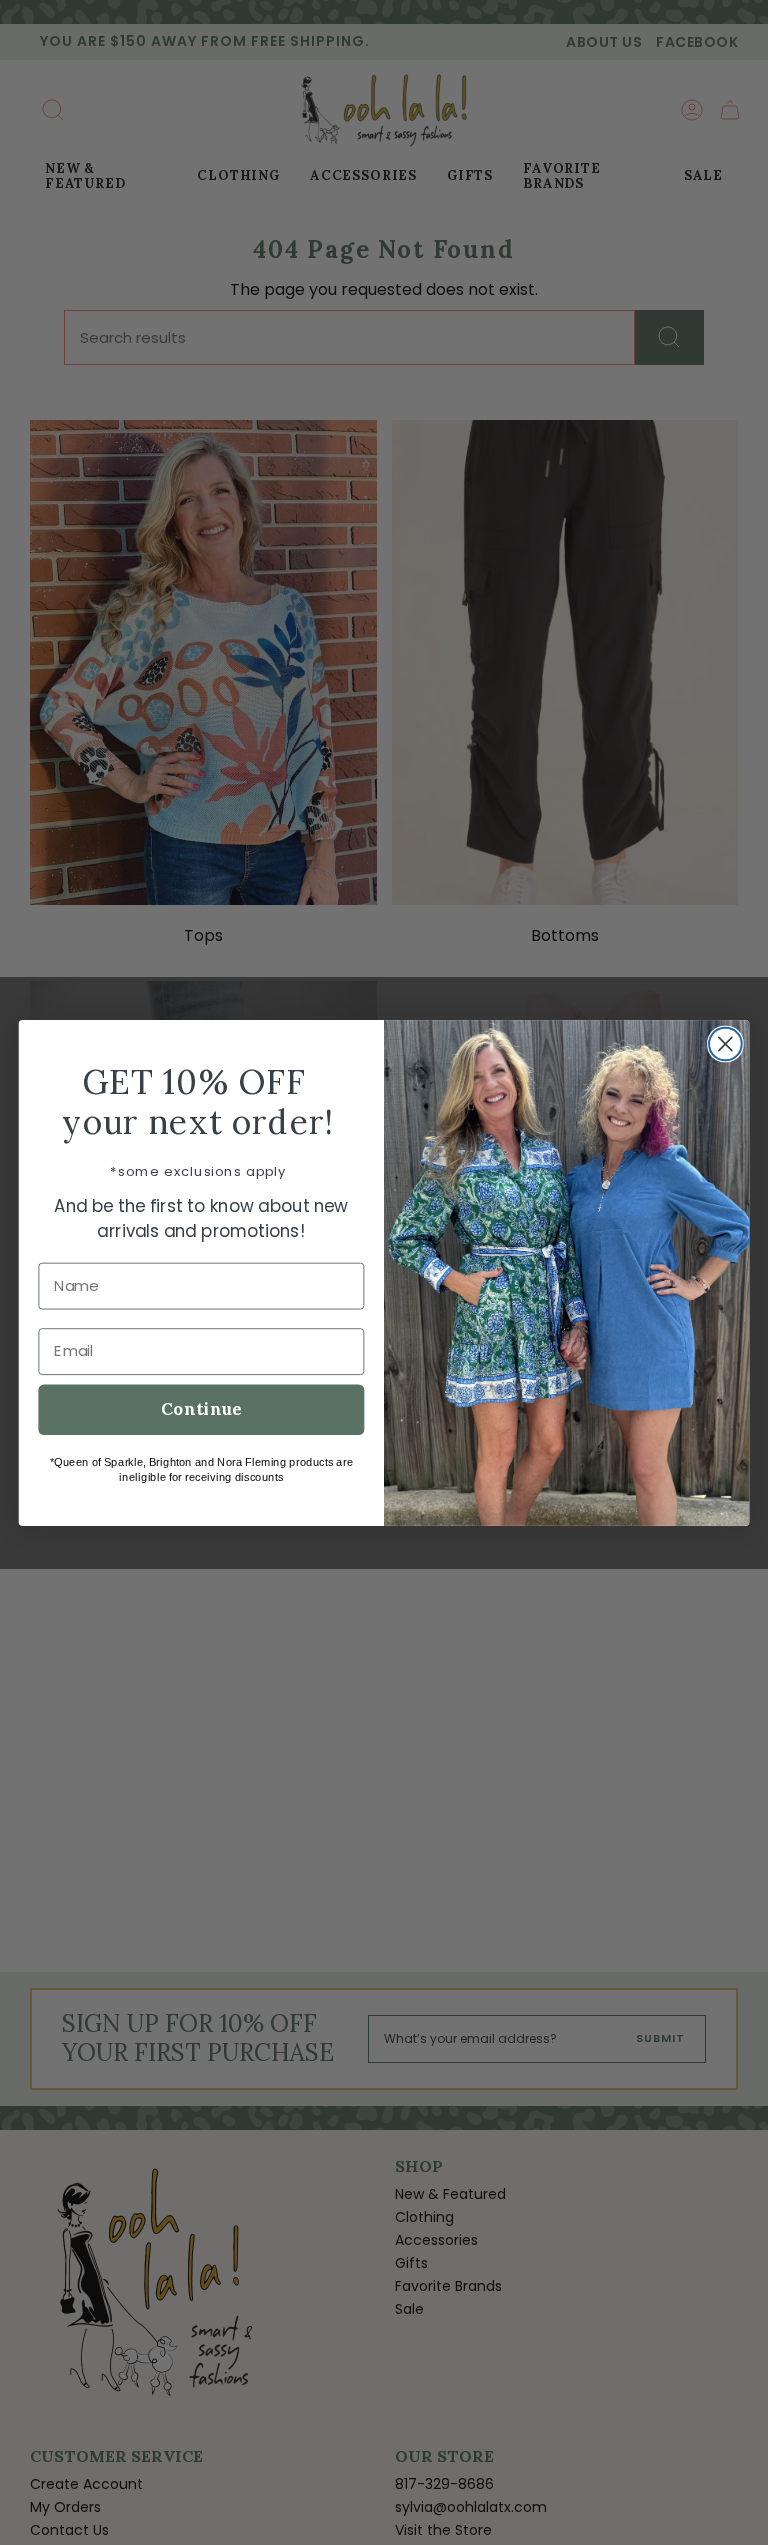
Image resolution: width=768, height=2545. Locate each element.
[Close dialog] (725, 1043)
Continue (201, 1409)
